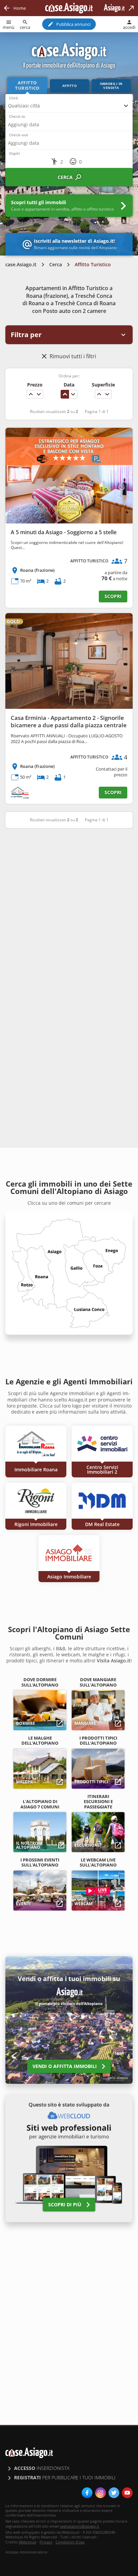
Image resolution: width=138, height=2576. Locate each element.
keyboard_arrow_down (39, 394)
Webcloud (27, 2542)
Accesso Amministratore (26, 2552)
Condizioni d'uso (70, 2542)
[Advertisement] (69, 908)
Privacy (46, 2542)
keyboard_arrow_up (31, 394)
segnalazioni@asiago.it (80, 2526)
